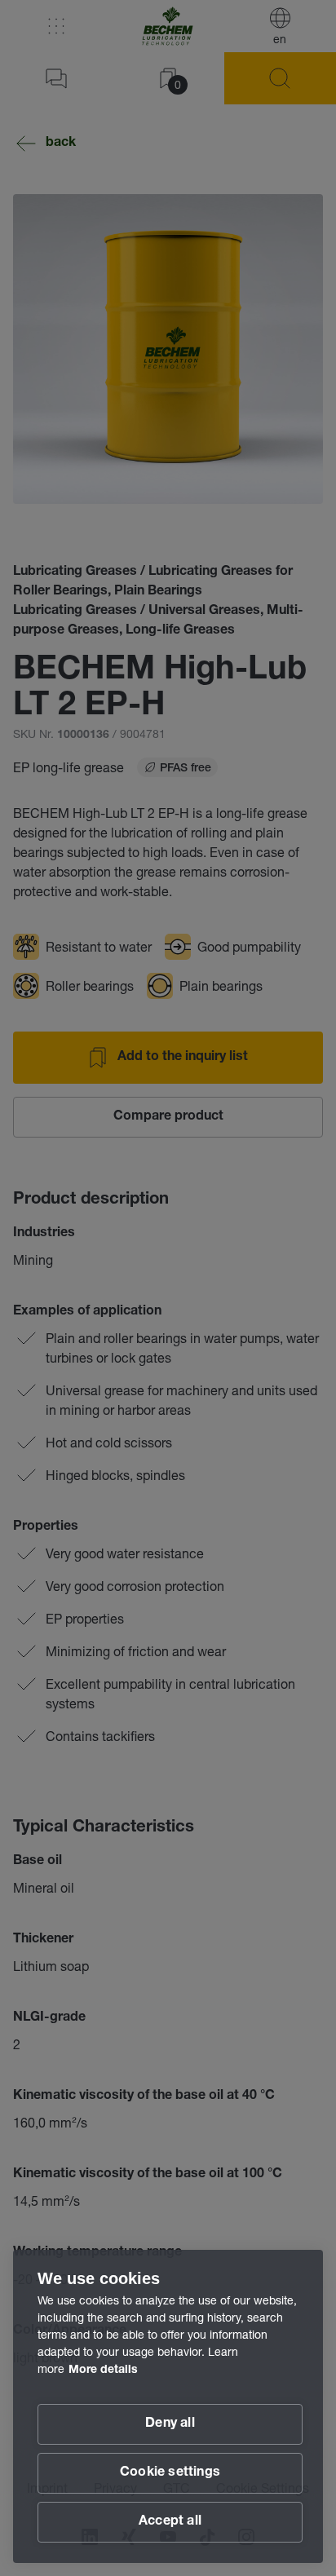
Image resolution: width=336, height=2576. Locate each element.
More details (103, 2371)
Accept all (170, 2522)
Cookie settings (170, 2473)
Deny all (170, 2424)
